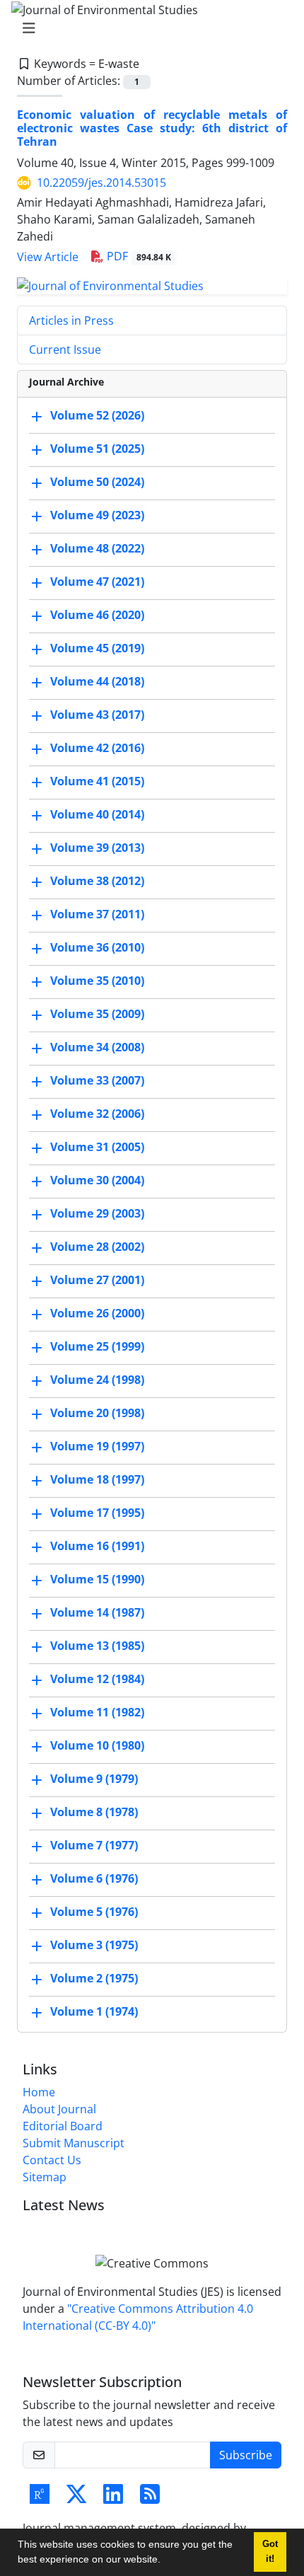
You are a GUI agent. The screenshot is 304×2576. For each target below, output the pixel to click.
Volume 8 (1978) (94, 1812)
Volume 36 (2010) (97, 947)
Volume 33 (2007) (97, 1080)
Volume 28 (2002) (97, 1247)
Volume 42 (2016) (97, 748)
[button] (165, 2561)
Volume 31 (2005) (97, 1147)
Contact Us (52, 2160)
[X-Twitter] (76, 2498)
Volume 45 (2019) (97, 648)
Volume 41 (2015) (97, 781)
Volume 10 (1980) (97, 1745)
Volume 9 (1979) (94, 1779)
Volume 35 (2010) (97, 981)
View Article (48, 257)
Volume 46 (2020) (97, 615)
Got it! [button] (270, 2552)
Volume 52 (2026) (97, 415)
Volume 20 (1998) (97, 1413)
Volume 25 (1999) (97, 1346)
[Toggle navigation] (148, 28)
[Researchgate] (40, 2498)
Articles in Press (71, 320)
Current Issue (65, 350)
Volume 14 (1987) (97, 1612)
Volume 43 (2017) (97, 715)
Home (39, 2092)
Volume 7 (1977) (94, 1845)
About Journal (59, 2109)
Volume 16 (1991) (97, 1546)
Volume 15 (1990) (97, 1579)
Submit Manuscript (74, 2143)
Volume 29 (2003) (97, 1213)
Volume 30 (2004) (97, 1180)
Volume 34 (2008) (97, 1047)
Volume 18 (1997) (97, 1479)
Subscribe (246, 2455)
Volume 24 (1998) (97, 1380)
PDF (138, 256)
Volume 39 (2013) (97, 848)
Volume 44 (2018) (97, 681)
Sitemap (45, 2177)
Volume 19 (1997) (97, 1446)
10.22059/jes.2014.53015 (101, 183)
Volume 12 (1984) (97, 1679)
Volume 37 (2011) (97, 914)
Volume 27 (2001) (97, 1280)
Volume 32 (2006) (97, 1114)
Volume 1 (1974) (94, 2011)
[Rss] (150, 2498)
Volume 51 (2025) (97, 449)
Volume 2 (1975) (94, 1978)
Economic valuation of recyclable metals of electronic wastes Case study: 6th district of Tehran (152, 128)
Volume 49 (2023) (97, 515)
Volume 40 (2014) (97, 814)
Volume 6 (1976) (94, 1878)
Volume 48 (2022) (97, 548)
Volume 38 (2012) (97, 881)
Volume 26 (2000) (97, 1313)
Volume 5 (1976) (94, 1912)
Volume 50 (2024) (97, 482)
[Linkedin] (113, 2498)
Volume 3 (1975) (94, 1945)
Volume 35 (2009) (97, 1014)
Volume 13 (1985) (97, 1646)
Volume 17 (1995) (97, 1513)
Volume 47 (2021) (97, 582)
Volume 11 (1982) (97, 1712)
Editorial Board (63, 2126)
